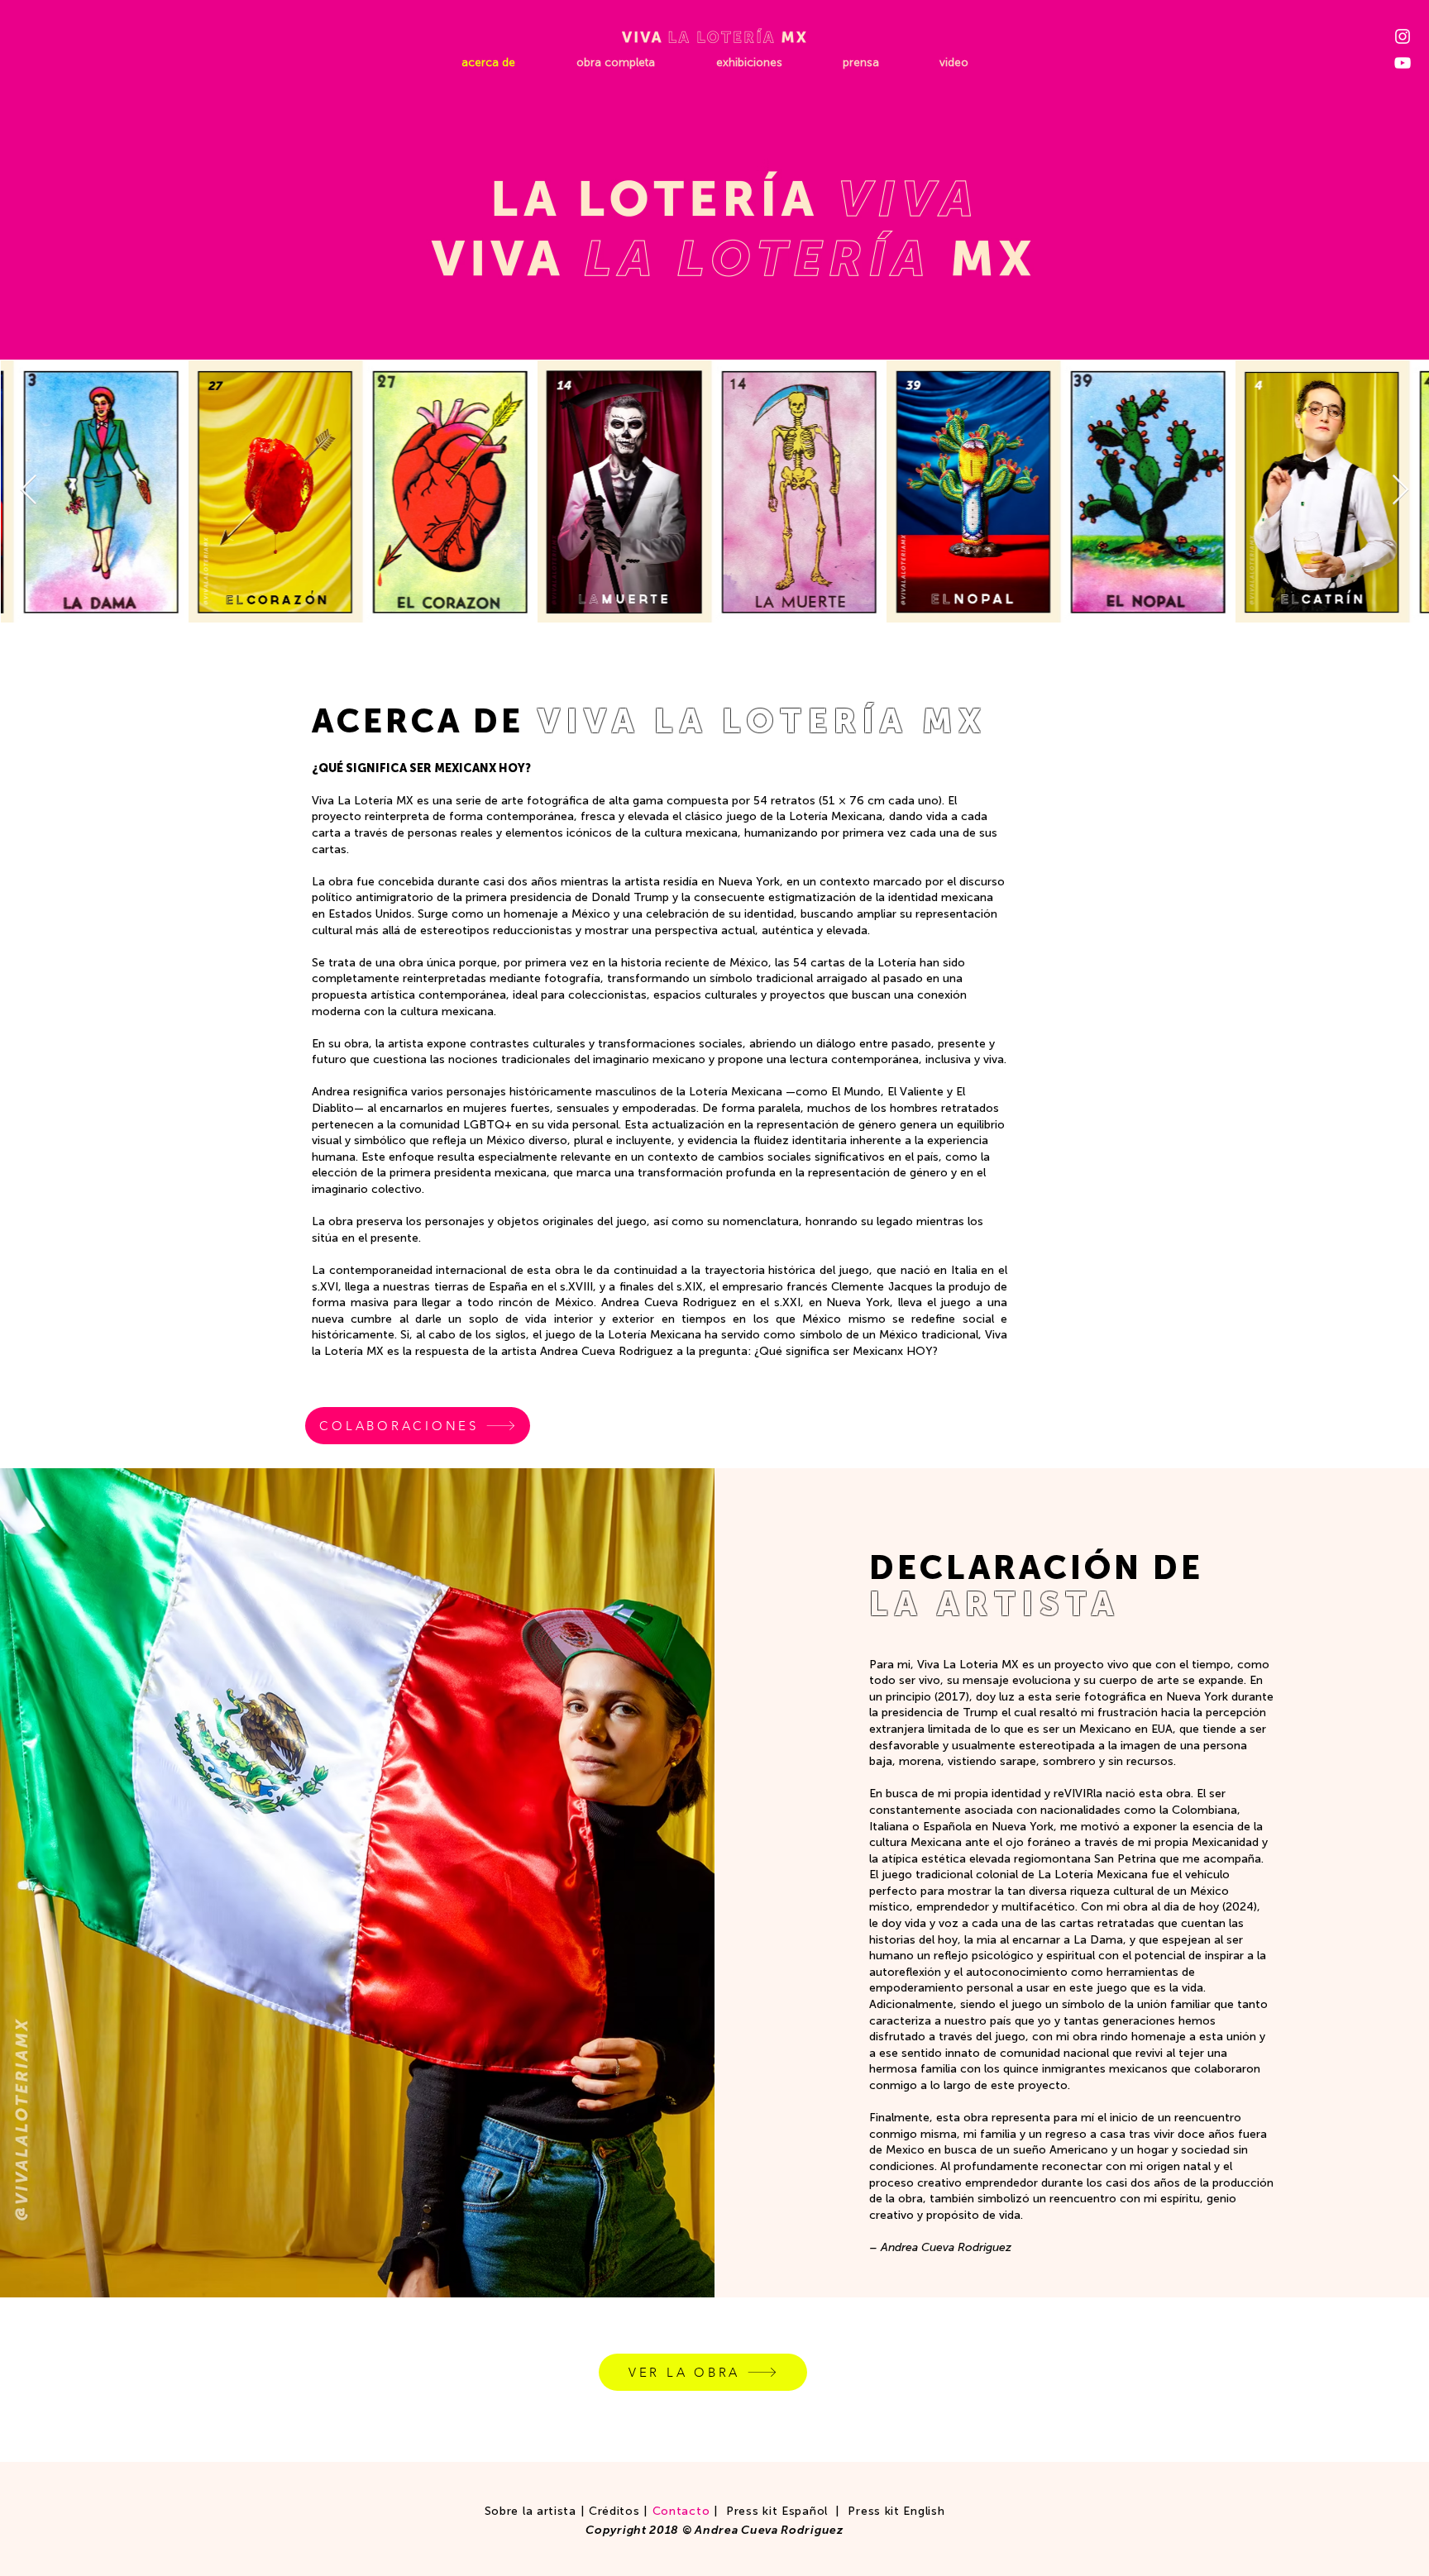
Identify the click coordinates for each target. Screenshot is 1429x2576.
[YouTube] (1403, 63)
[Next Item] (1400, 491)
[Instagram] (1403, 36)
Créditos (614, 2511)
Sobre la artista (530, 2511)
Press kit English (896, 2511)
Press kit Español (777, 2511)
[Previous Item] (29, 491)
